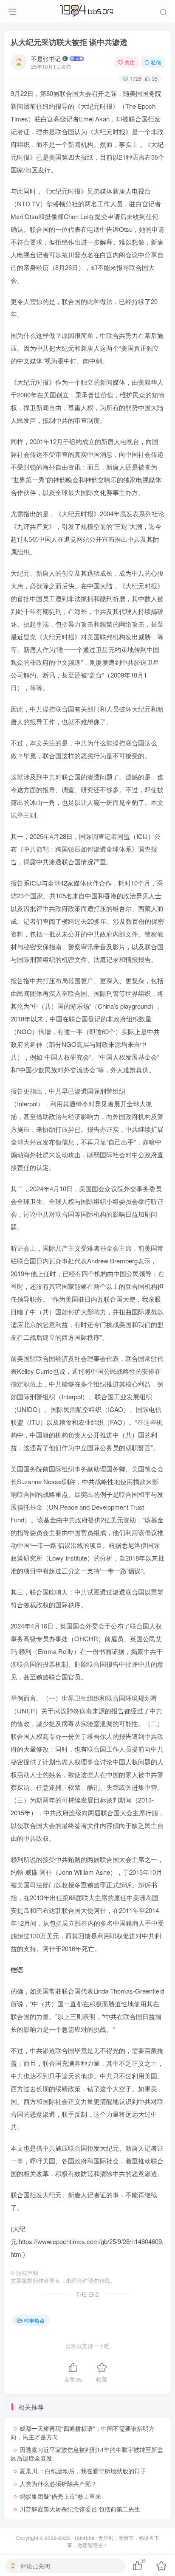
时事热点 (34, 2320)
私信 (156, 62)
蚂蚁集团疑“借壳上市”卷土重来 (60, 2496)
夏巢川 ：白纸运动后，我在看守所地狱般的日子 (83, 2471)
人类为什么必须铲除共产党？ (58, 2483)
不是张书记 (46, 59)
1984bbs (84, 2538)
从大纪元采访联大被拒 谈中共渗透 (69, 42)
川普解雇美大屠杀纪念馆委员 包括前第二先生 (80, 2509)
